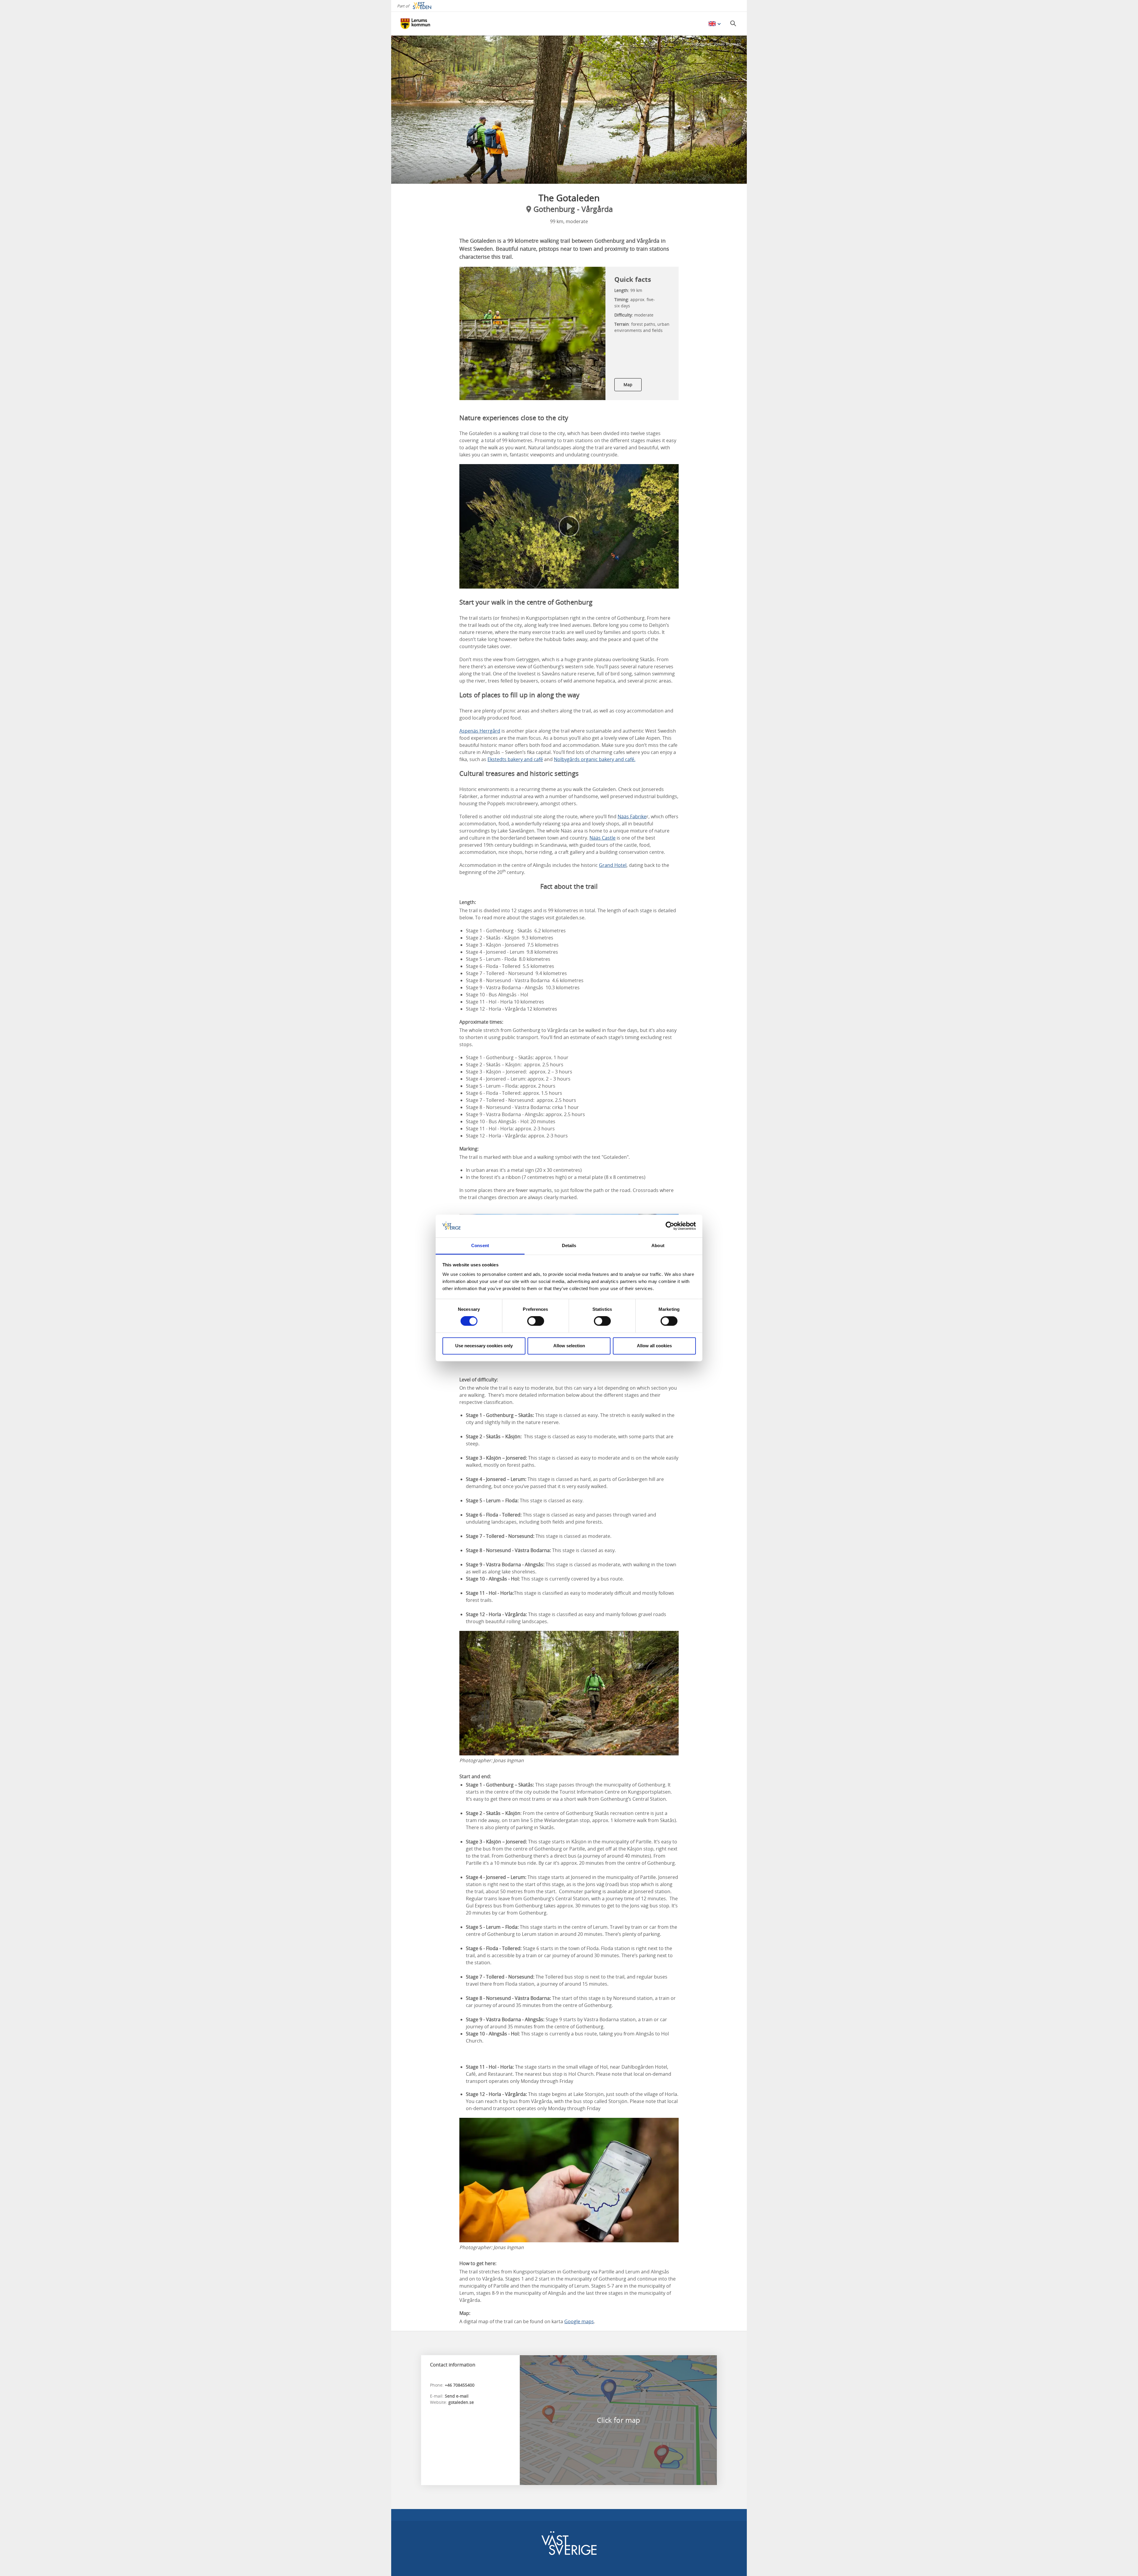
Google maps (579, 2321)
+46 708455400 (460, 2385)
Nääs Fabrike (632, 816)
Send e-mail (457, 2396)
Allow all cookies (654, 1346)
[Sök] (733, 23)
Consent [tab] (480, 1245)
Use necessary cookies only (484, 1346)
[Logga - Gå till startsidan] (421, 24)
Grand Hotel (613, 865)
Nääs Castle (602, 838)
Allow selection (569, 1346)
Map (628, 385)
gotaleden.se (461, 2402)
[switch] (536, 1321)
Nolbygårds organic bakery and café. (595, 759)
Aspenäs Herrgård (480, 731)
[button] (569, 110)
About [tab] (658, 1245)
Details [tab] (569, 1245)
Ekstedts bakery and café (515, 759)
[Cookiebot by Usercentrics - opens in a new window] (670, 1226)
